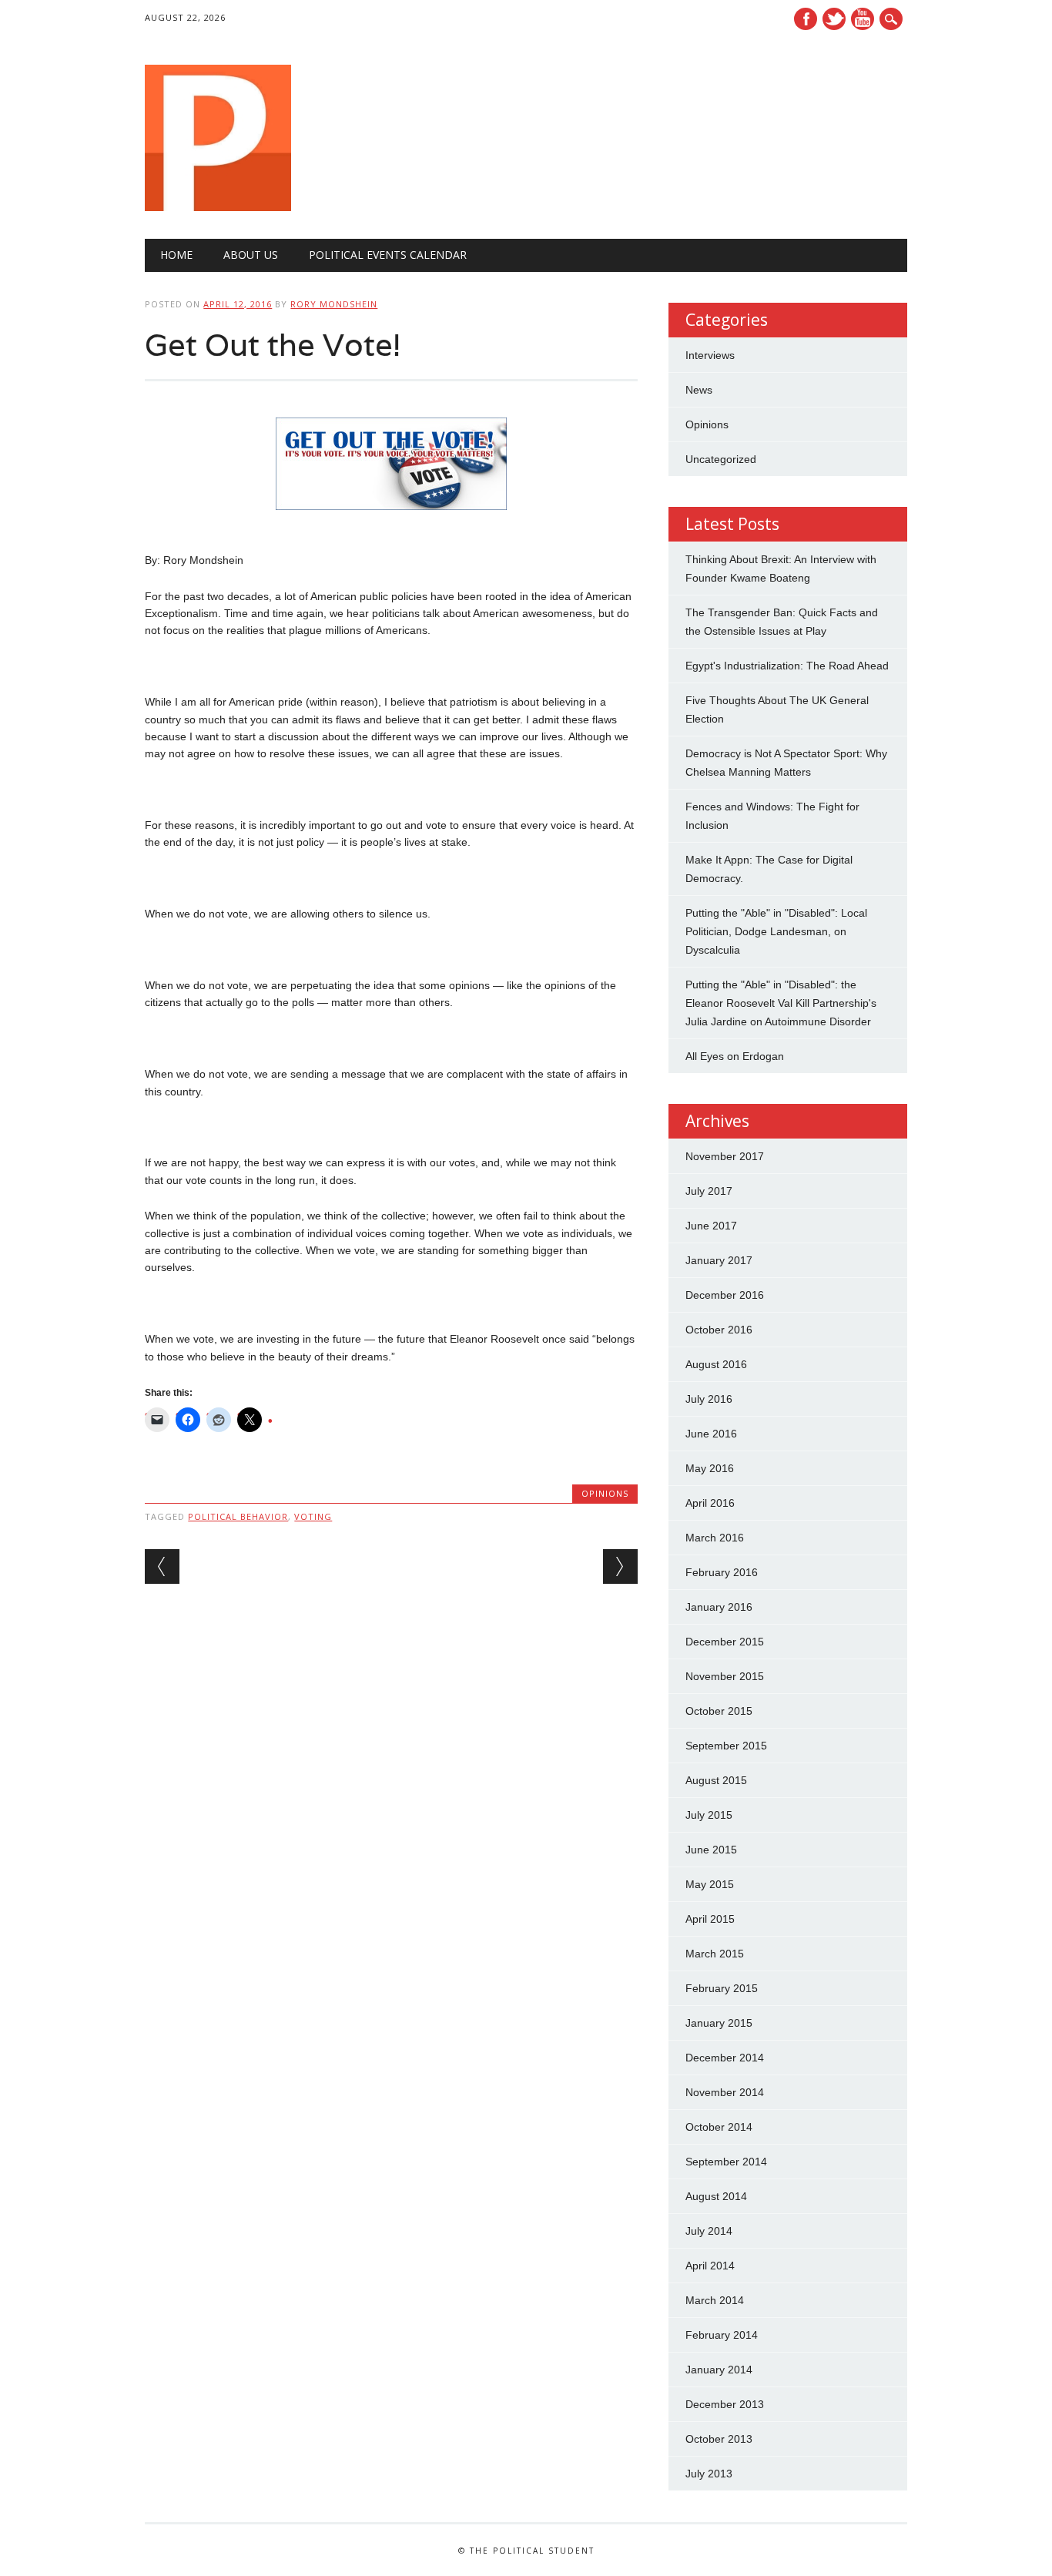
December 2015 (725, 1642)
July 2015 (709, 1815)
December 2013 (725, 2404)
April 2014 (710, 2266)
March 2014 (715, 2300)
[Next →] (620, 1566)
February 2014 (722, 2335)
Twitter (834, 19)
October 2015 (719, 1711)
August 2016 (716, 1364)
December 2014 (725, 2058)
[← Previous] (162, 1566)
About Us (251, 255)
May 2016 (710, 1468)
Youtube (863, 19)
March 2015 (715, 1954)
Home (176, 255)
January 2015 (719, 2023)
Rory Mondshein (334, 304)
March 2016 (715, 1538)
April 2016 (710, 1503)
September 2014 (726, 2162)
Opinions (605, 1493)
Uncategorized (721, 459)
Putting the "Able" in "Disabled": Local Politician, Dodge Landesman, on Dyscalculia (776, 931)
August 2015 (716, 1780)
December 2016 (725, 1295)
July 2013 (709, 2474)
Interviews (710, 355)
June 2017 (711, 1226)
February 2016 (722, 1572)
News (699, 390)
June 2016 (711, 1434)
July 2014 (709, 2231)
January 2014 (719, 2370)
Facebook (806, 19)
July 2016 (709, 1399)
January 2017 (719, 1260)
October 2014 (719, 2127)
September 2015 (726, 1746)
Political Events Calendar (388, 255)
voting (313, 1516)
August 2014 (716, 2196)
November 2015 (725, 1676)
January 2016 (719, 1607)
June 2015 (711, 1850)
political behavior (238, 1516)
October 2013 (719, 2439)
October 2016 (719, 1330)
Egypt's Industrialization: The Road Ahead (787, 666)
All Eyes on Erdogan (735, 1056)
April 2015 (710, 1919)
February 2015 (722, 1988)
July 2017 (709, 1191)
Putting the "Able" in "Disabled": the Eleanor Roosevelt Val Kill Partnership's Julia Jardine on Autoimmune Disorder (781, 1003)
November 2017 (725, 1156)
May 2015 (710, 1884)
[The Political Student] (218, 207)
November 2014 (725, 2092)
